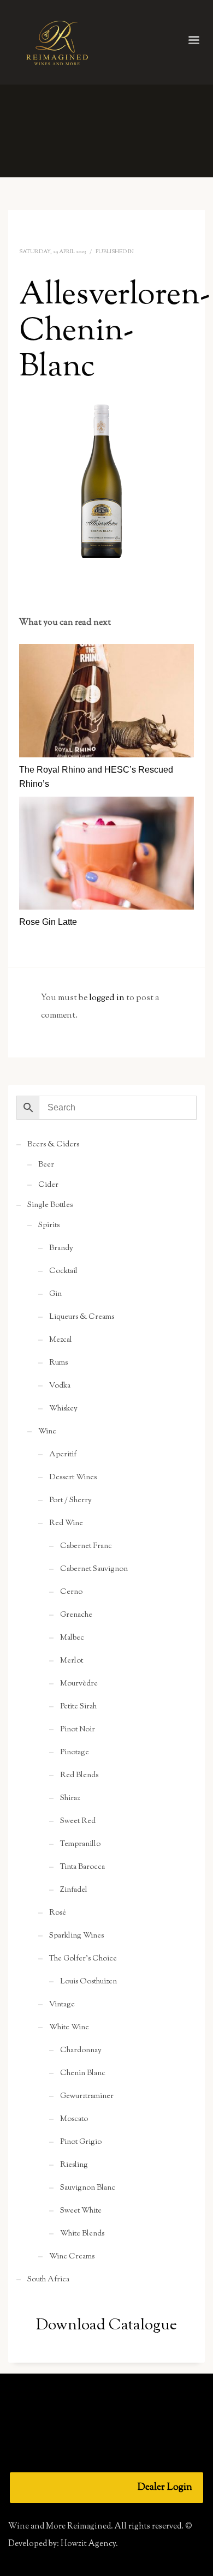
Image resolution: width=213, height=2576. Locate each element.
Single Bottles (50, 1205)
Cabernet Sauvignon (94, 1569)
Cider (48, 1185)
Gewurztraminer (87, 2096)
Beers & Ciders (53, 1145)
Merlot (72, 1661)
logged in (108, 998)
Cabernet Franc (86, 1546)
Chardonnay (81, 2051)
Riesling (74, 2165)
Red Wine (66, 1523)
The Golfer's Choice (83, 1959)
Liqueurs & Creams (82, 1317)
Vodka (60, 1386)
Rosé (58, 1913)
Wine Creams (72, 2257)
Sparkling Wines (76, 1936)
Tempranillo (80, 1844)
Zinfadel (74, 1890)
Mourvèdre (79, 1684)
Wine (47, 1432)
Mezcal (61, 1340)
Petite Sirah (78, 1707)
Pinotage (75, 1753)
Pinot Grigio (81, 2142)
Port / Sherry (70, 1501)
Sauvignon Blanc (88, 2188)
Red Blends (79, 1776)
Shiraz (70, 1798)
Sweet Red (78, 1821)
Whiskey (63, 1409)
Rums (58, 1363)
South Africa (48, 2280)
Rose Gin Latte (48, 922)
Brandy (61, 1248)
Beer (46, 1165)
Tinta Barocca (82, 1867)
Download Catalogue (106, 2326)
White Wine (69, 2028)
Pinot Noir (78, 1730)
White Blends (82, 2234)
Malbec (72, 1638)
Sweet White (81, 2211)
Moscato (74, 2119)
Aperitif (63, 1455)
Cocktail (63, 1271)
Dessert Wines (73, 1478)
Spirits (49, 1226)
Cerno (71, 1592)
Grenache (76, 1615)
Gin (55, 1294)
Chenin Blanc (83, 2073)
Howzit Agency (88, 2544)
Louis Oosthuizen (88, 1982)
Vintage (62, 2005)
